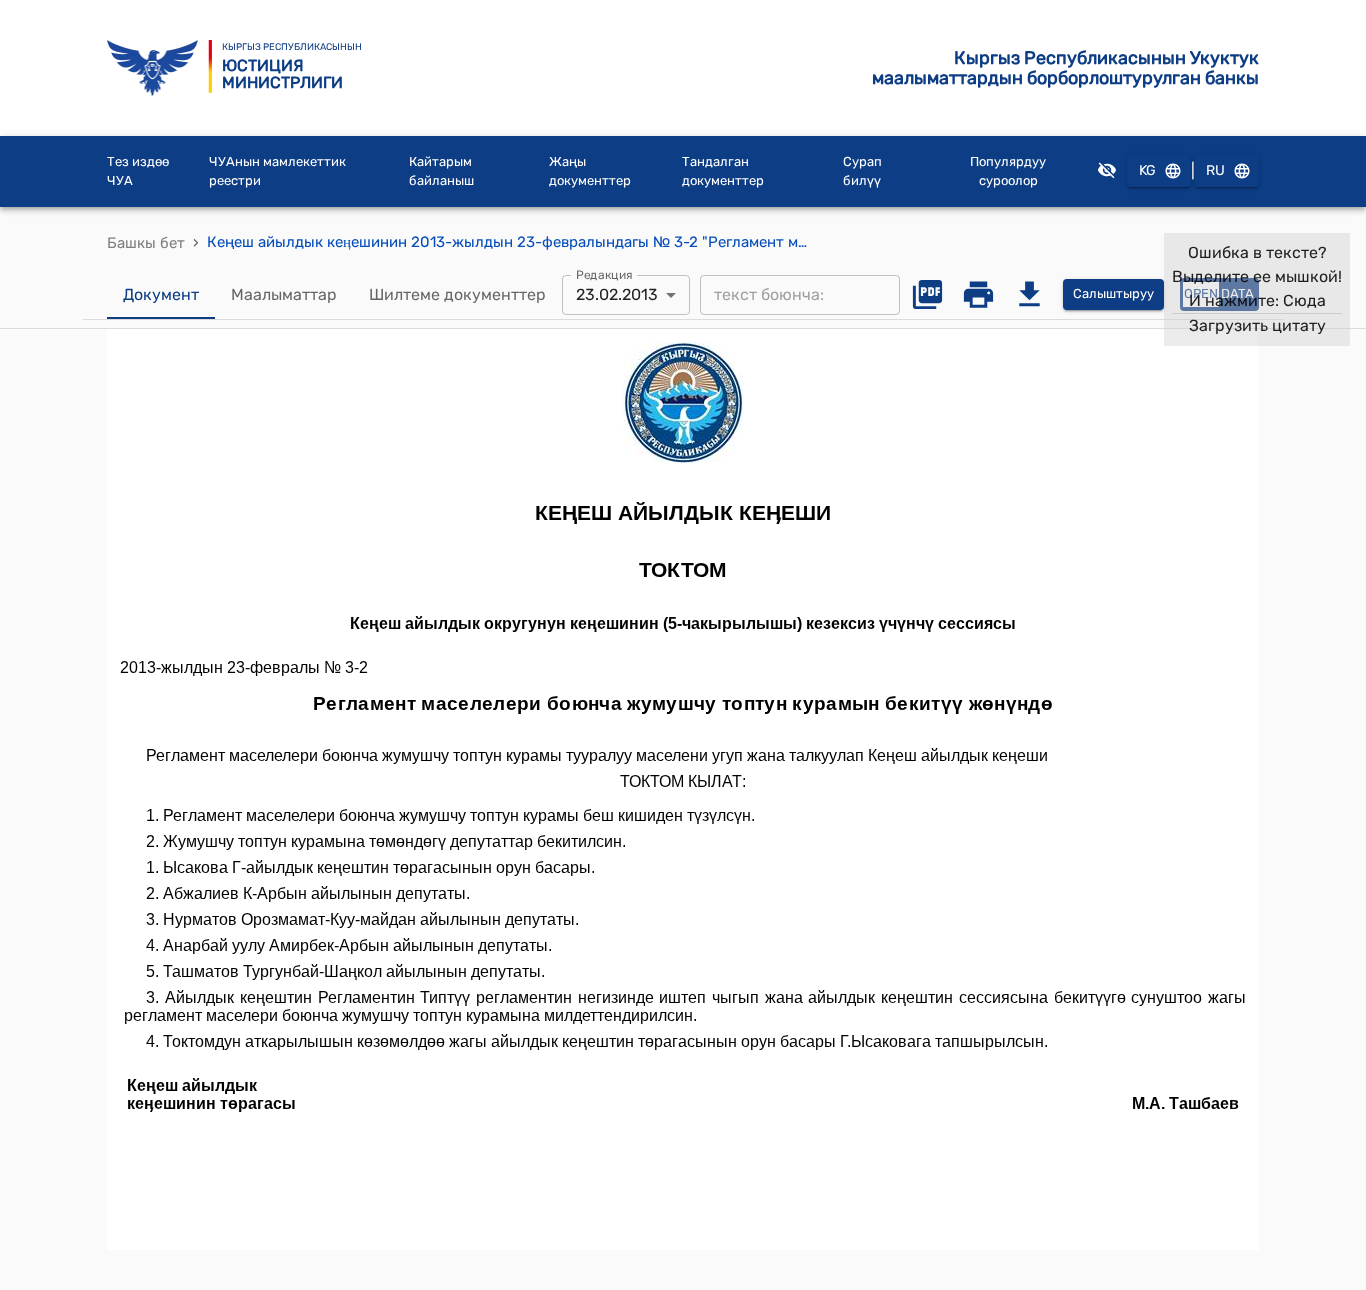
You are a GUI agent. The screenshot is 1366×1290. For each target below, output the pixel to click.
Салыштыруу (1113, 293)
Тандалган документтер (723, 171)
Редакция (604, 274)
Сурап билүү (862, 171)
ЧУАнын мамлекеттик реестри (277, 171)
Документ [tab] (161, 294)
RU (1215, 170)
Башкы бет (146, 243)
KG (1147, 170)
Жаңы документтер (590, 171)
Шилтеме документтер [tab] (457, 294)
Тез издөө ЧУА (138, 171)
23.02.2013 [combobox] (617, 294)
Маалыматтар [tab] (284, 294)
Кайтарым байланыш (441, 171)
